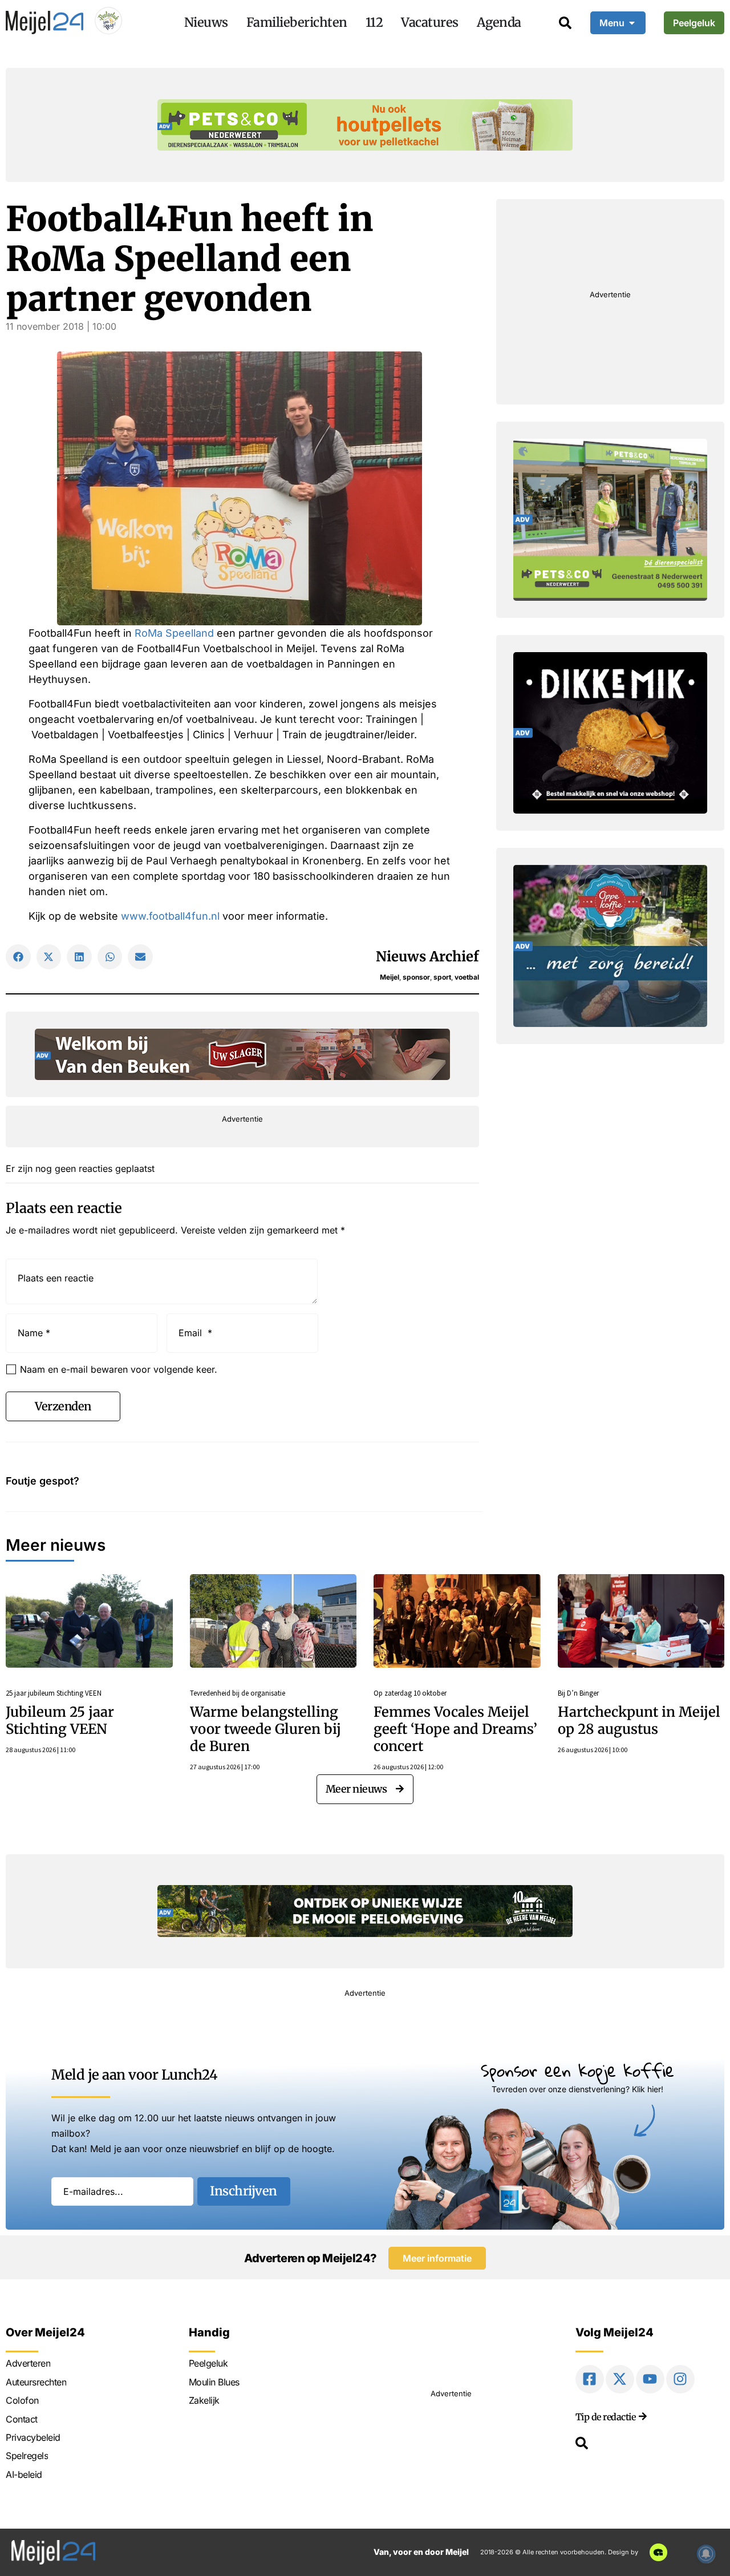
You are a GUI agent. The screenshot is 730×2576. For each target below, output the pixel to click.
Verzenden (63, 1406)
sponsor (416, 977)
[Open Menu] (632, 23)
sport (442, 977)
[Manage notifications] (706, 2554)
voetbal (467, 977)
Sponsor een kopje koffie (577, 2070)
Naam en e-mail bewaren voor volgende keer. (119, 1369)
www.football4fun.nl (170, 916)
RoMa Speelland (174, 633)
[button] (18, 957)
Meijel (390, 977)
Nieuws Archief (427, 957)
